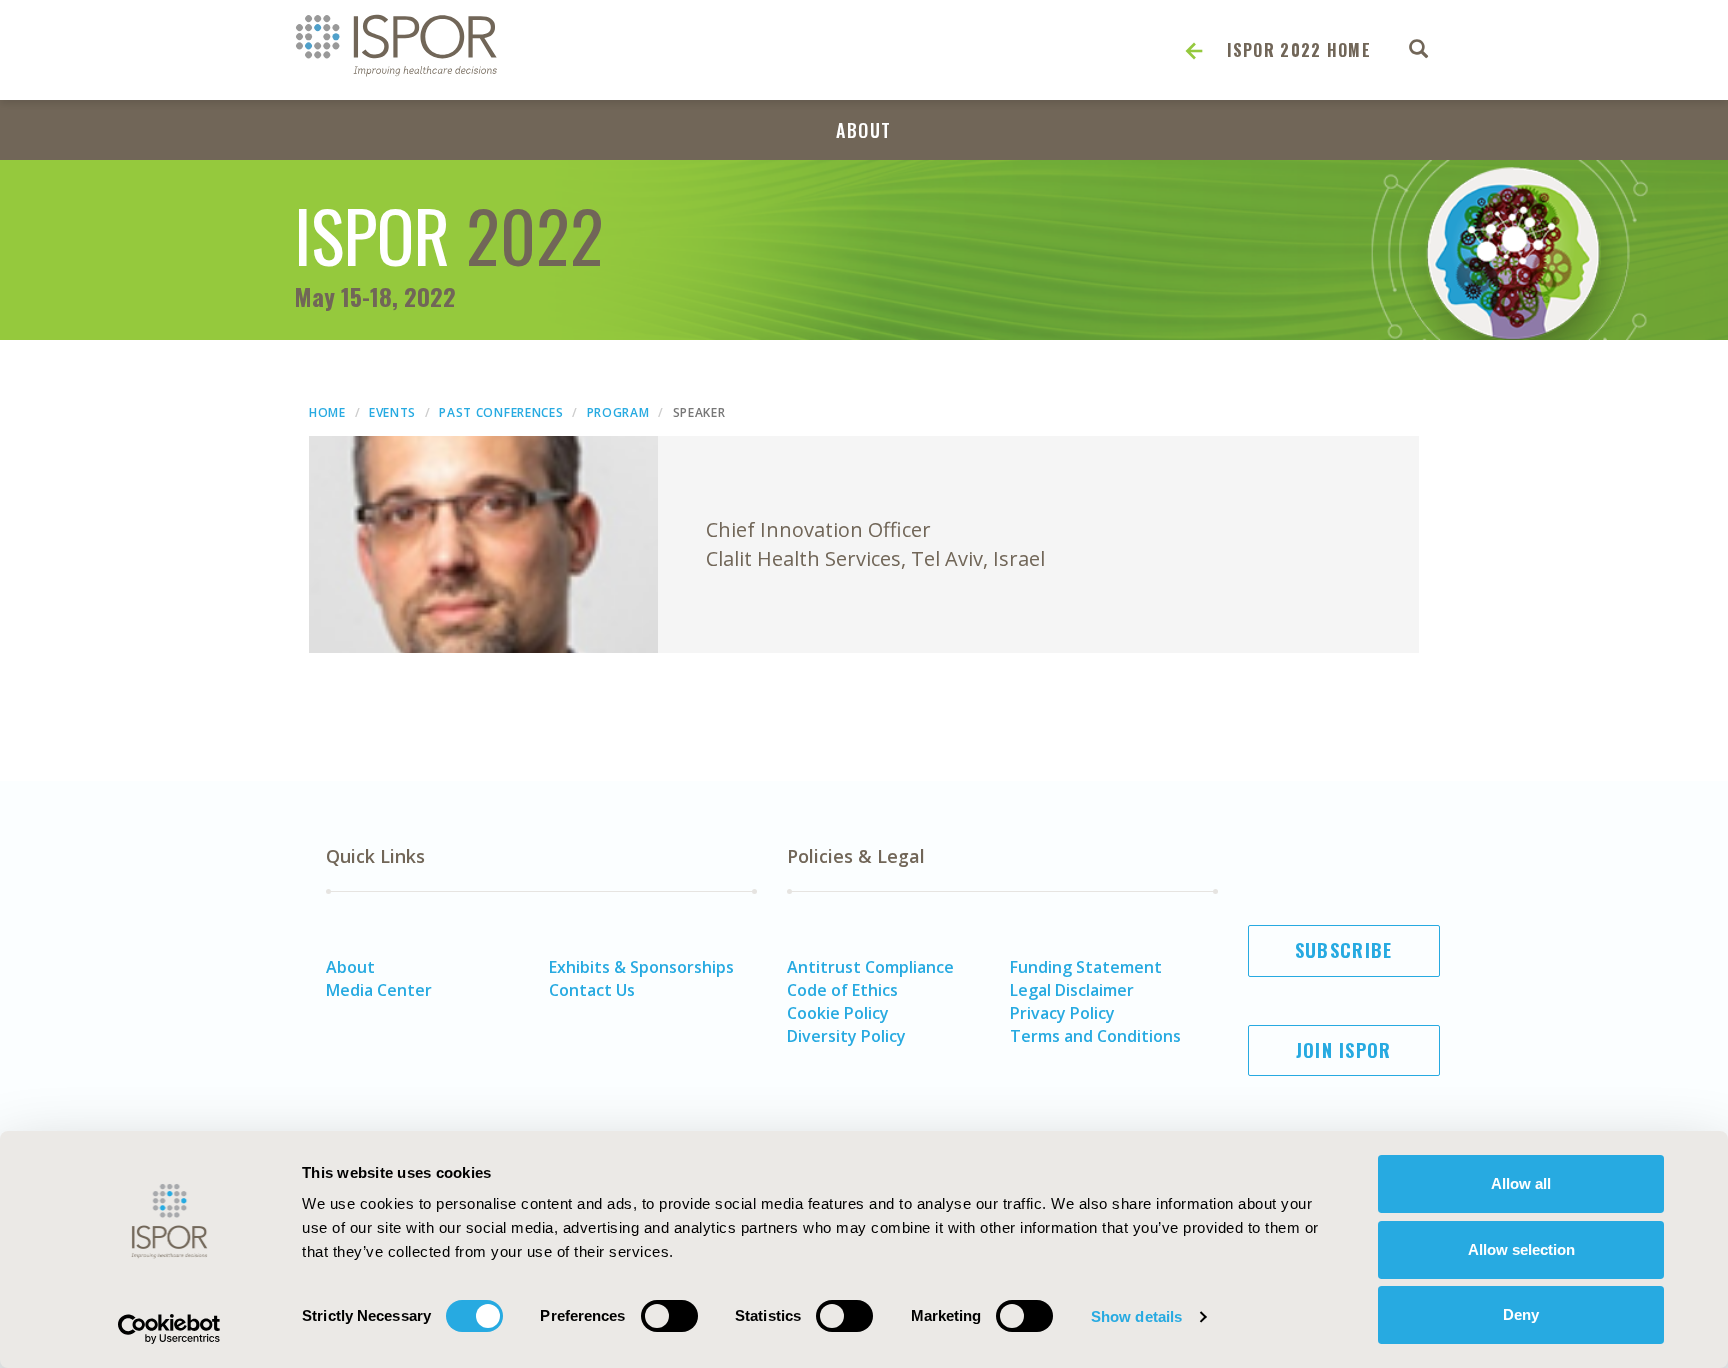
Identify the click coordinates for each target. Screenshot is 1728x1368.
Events (392, 412)
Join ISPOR (1344, 1050)
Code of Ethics (842, 990)
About (864, 130)
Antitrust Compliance (870, 967)
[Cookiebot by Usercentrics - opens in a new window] (169, 1329)
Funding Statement (1086, 967)
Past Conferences (501, 412)
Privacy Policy (1062, 1013)
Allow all (1521, 1183)
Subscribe (1344, 950)
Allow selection (1521, 1249)
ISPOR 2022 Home (1299, 50)
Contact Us (592, 990)
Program (618, 412)
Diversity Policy (846, 1036)
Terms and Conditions (1095, 1036)
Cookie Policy (838, 1013)
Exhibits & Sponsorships (641, 967)
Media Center (379, 990)
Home (327, 412)
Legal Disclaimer (1072, 990)
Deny (1521, 1314)
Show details (1136, 1316)
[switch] (669, 1316)
